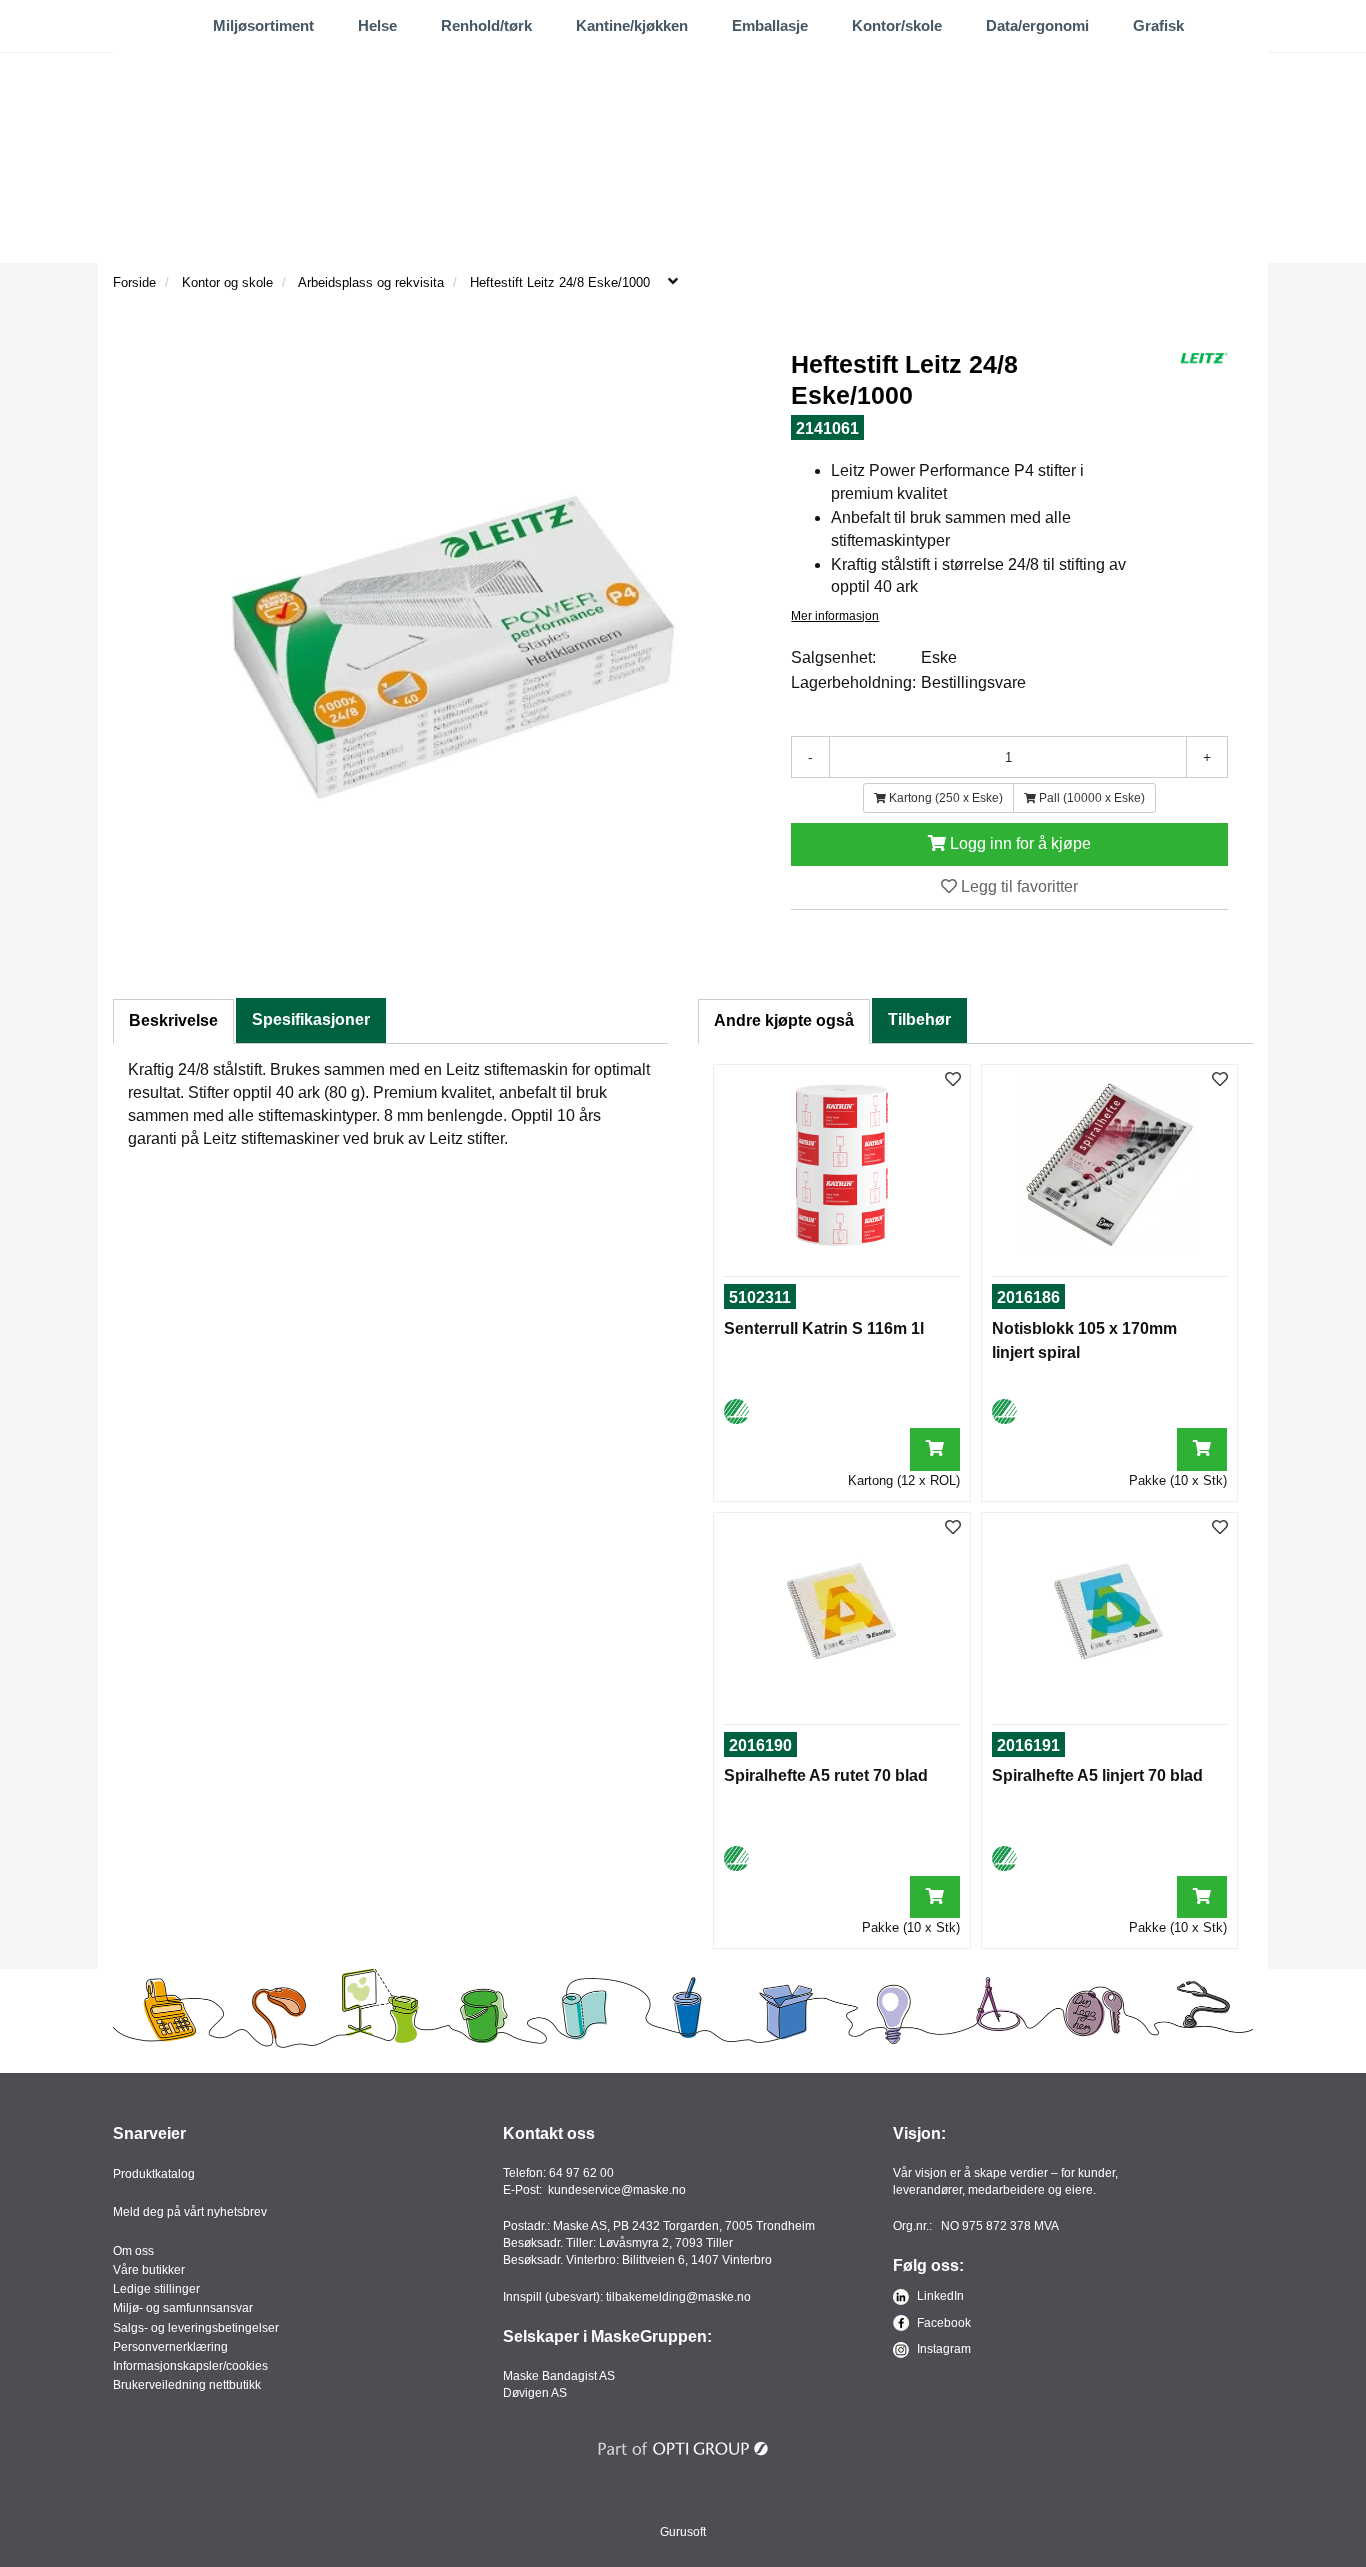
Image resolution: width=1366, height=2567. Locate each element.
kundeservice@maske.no (617, 2190)
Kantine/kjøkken (632, 25)
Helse (377, 25)
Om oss (133, 2251)
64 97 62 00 (581, 2173)
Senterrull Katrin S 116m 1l (824, 1328)
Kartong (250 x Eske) (944, 798)
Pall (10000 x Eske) (1090, 798)
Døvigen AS (535, 2393)
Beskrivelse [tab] (173, 1020)
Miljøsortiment (263, 25)
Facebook (942, 2323)
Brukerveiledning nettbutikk (187, 2385)
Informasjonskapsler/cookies (190, 2366)
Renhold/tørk (486, 25)
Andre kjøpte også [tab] (784, 1020)
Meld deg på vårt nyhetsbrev (190, 2212)
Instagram (942, 2349)
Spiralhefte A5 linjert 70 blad (1097, 1775)
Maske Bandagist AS (559, 2376)
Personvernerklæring (170, 2347)
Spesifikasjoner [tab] (311, 1019)
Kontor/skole (897, 25)
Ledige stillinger (156, 2289)
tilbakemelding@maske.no (678, 2297)
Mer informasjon (835, 616)
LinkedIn (939, 2296)
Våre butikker (149, 2270)
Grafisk (1158, 25)
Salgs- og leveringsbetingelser (196, 2328)
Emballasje (770, 25)
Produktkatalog (154, 2174)
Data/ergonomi (1037, 25)
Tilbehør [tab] (919, 1019)
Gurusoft (683, 2532)
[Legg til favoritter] (953, 1080)
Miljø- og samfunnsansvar (183, 2308)
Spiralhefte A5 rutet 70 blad (826, 1775)
